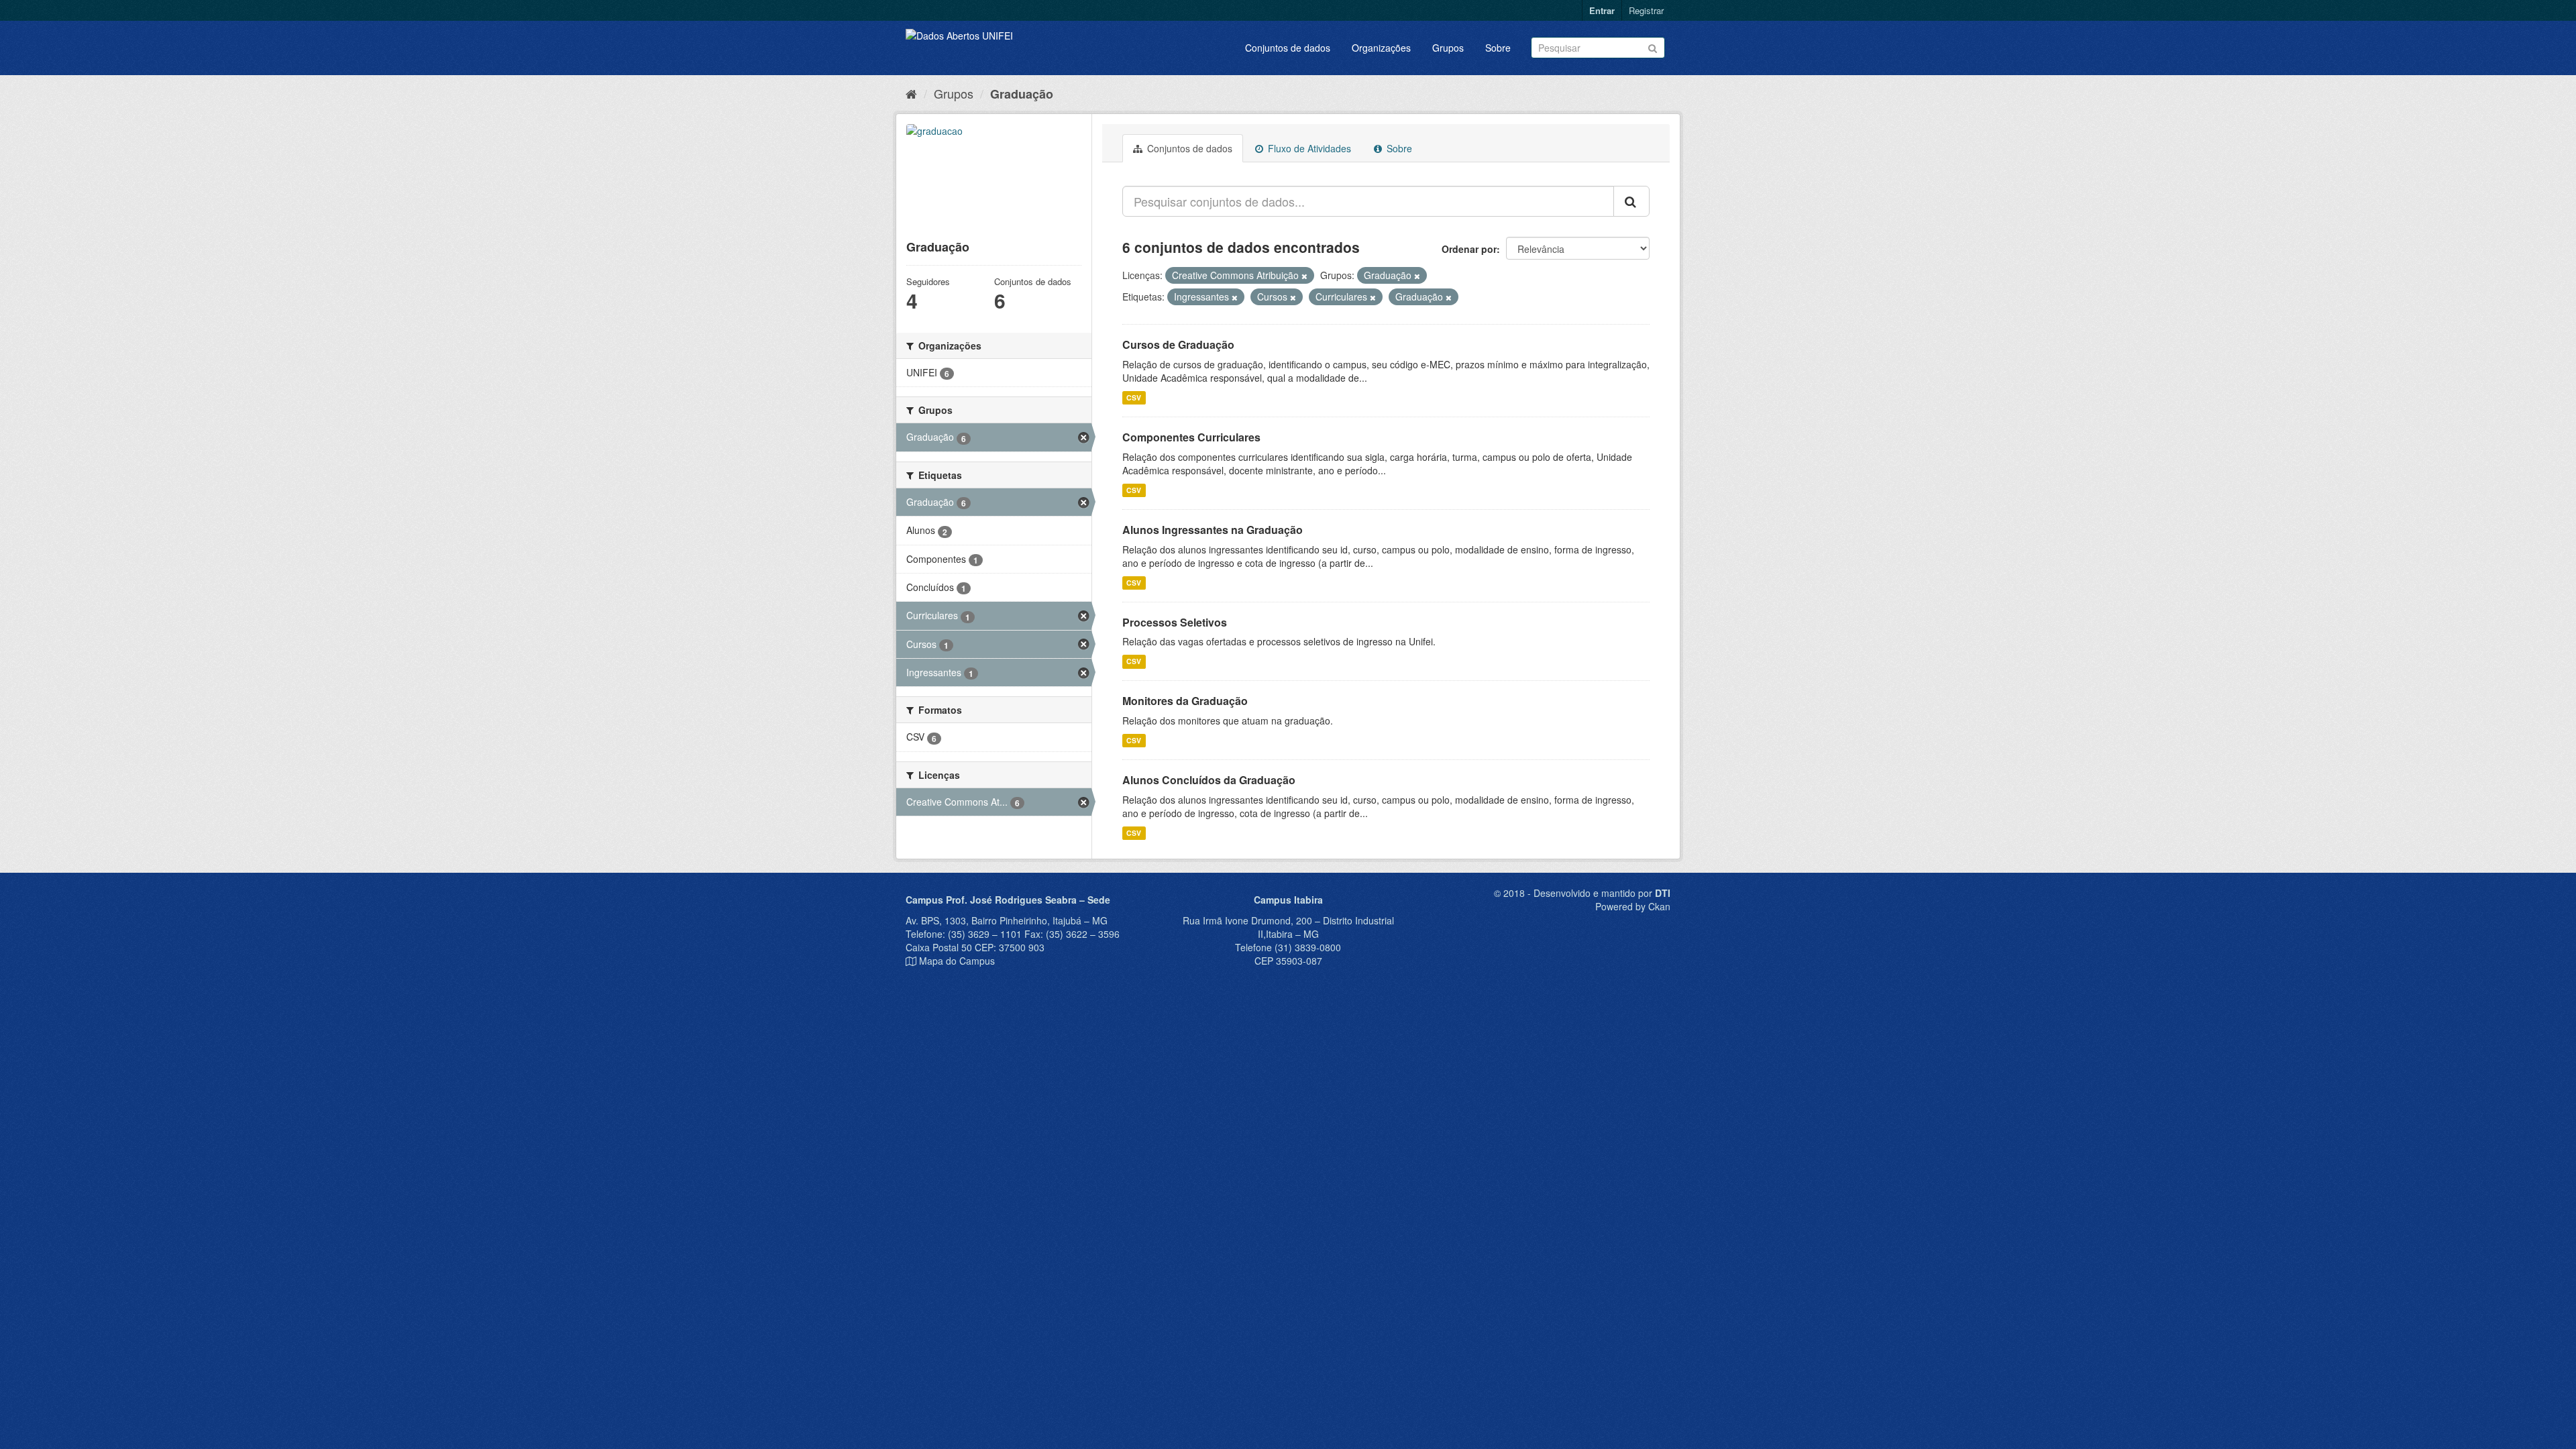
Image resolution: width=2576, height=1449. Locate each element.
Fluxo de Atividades (1308, 148)
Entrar (1602, 10)
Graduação (1022, 94)
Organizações (1381, 48)
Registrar (1646, 10)
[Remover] (1304, 276)
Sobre (1498, 48)
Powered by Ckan (1633, 906)
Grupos (1448, 48)
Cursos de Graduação (1178, 344)
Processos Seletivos (1175, 622)
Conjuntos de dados (1288, 48)
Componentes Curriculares (1191, 437)
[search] (1631, 201)
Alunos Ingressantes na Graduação (1213, 530)
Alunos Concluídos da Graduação (1209, 780)
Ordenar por (1469, 249)
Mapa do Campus (957, 961)
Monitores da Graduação (1185, 701)
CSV (1134, 397)
